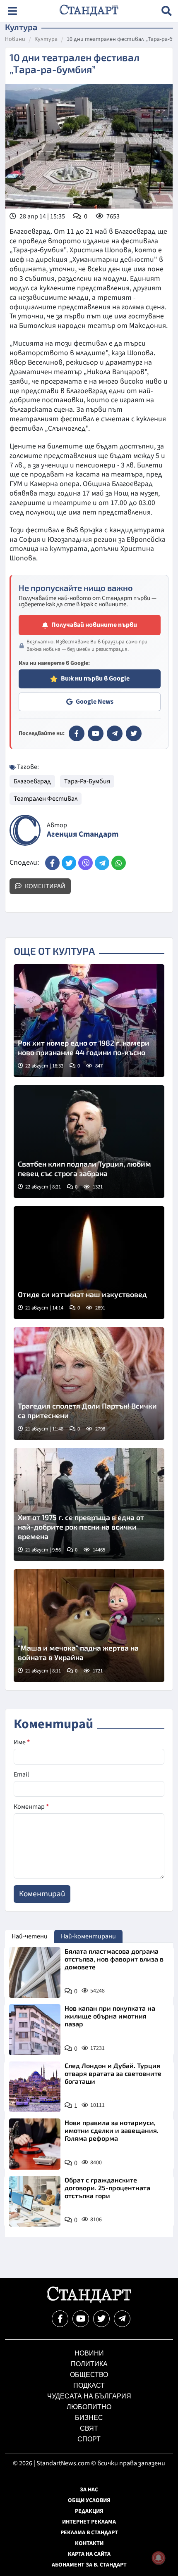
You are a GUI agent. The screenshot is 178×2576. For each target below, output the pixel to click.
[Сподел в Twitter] (69, 863)
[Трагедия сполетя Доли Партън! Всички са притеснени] (89, 1384)
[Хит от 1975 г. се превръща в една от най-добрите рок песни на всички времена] (89, 1505)
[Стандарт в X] (134, 733)
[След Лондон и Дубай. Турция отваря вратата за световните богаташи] (35, 2087)
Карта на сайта (89, 2554)
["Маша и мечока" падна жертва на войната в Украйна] (89, 1626)
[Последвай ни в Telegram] (122, 2319)
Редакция (89, 2511)
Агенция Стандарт (83, 834)
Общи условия (89, 2500)
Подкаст (89, 2385)
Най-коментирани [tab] (88, 1936)
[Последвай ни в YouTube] (81, 2319)
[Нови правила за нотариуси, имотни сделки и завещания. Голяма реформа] (35, 2144)
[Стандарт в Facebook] (77, 733)
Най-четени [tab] (30, 1936)
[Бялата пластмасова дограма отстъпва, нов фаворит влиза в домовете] (35, 1973)
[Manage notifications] (159, 2558)
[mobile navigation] (12, 11)
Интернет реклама (89, 2522)
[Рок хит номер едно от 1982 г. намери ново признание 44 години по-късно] (89, 1021)
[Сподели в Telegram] (102, 863)
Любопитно (89, 2407)
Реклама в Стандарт (89, 2533)
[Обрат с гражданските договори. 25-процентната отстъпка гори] (35, 2201)
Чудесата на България (89, 2396)
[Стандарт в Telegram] (115, 733)
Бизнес (89, 2418)
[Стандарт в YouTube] (96, 733)
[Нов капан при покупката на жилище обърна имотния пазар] (35, 2030)
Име (22, 1742)
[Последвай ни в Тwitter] (101, 2319)
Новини (15, 40)
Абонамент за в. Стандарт (89, 2565)
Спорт (89, 2439)
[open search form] (167, 11)
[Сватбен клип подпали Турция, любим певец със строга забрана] (89, 1142)
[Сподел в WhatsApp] (119, 863)
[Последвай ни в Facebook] (60, 2319)
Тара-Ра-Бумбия (87, 781)
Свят (89, 2428)
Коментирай (44, 886)
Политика (89, 2364)
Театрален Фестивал (46, 799)
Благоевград (32, 781)
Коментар (31, 1807)
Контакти (89, 2543)
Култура (46, 40)
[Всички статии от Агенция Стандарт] (25, 830)
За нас (89, 2490)
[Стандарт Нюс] (89, 2301)
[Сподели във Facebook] (52, 863)
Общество (89, 2375)
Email (21, 1774)
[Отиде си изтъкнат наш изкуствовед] (89, 1263)
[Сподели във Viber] (85, 863)
